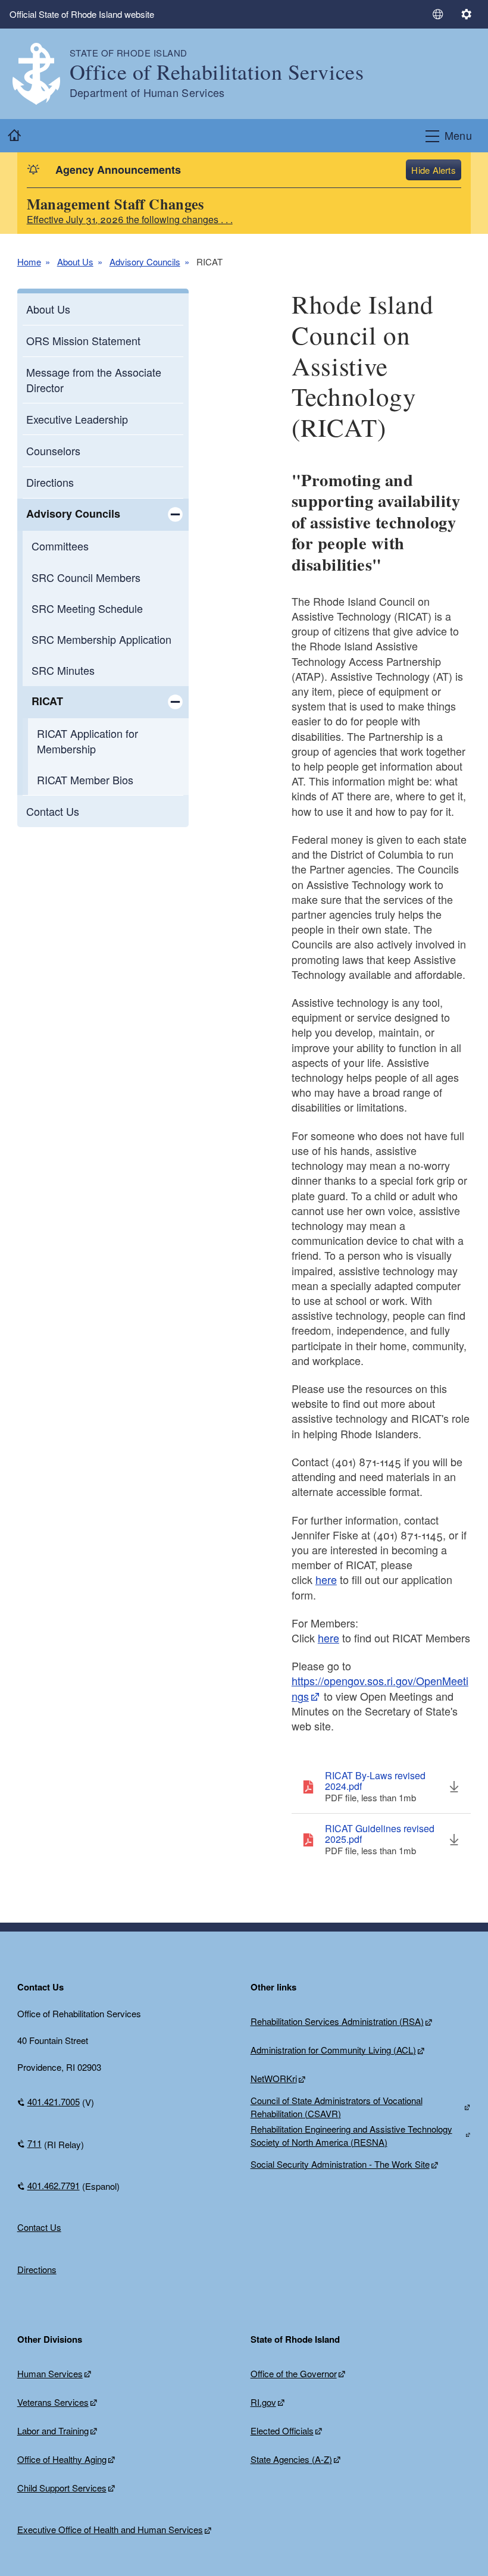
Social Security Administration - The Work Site (340, 2164)
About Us (75, 262)
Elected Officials (282, 2431)
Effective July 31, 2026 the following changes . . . (130, 219)
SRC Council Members (86, 577)
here (326, 1579)
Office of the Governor (294, 2373)
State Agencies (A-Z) (291, 2459)
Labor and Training (53, 2431)
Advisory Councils (145, 262)
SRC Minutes (63, 670)
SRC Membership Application (101, 639)
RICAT (47, 701)
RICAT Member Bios (85, 780)
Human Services (50, 2373)
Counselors (53, 450)
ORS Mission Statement (83, 340)
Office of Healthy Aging (62, 2459)
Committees (60, 546)
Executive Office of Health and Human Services (110, 2529)
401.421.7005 (54, 2101)
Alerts (444, 170)
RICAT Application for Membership (87, 741)
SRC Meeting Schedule (87, 608)
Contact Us (53, 811)
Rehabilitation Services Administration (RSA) (337, 2021)
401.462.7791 (54, 2185)
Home (29, 262)
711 (35, 2143)
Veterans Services (53, 2402)
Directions (50, 482)
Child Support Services (62, 2488)
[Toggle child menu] (175, 515)
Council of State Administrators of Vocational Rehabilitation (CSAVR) (337, 2107)
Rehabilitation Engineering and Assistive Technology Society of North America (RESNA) (351, 2136)
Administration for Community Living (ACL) (333, 2050)
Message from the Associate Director (94, 379)
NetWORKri (274, 2078)
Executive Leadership (77, 419)
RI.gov (263, 2402)
